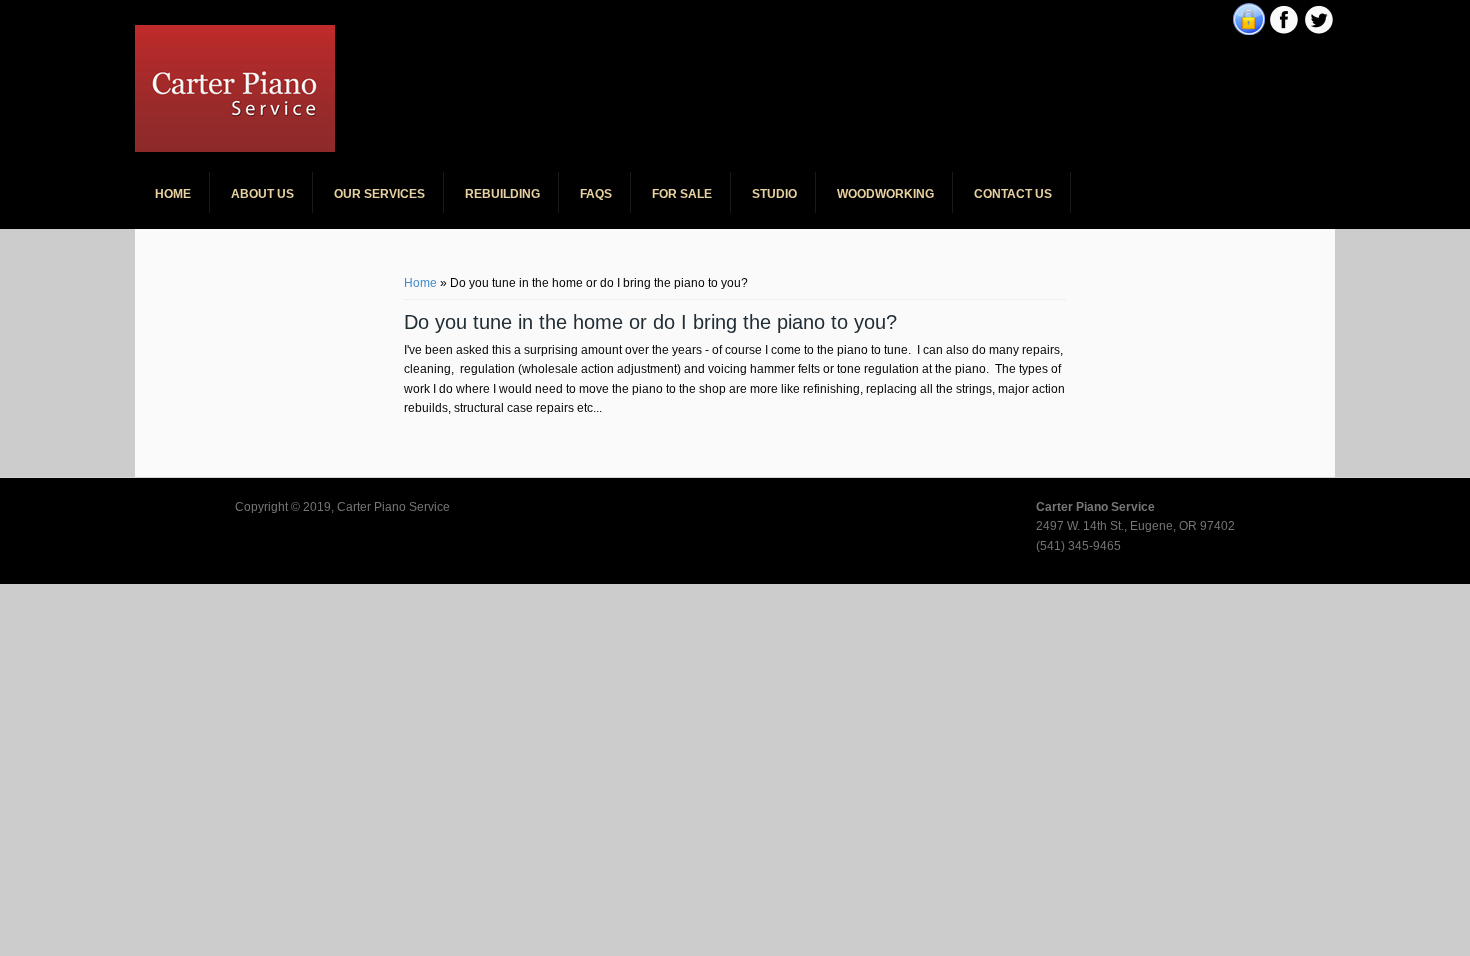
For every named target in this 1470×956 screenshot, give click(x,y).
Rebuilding (502, 194)
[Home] (235, 148)
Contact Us (1013, 194)
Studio (774, 194)
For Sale (682, 194)
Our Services (379, 194)
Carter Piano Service (484, 40)
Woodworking (885, 194)
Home (173, 194)
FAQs (596, 194)
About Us (262, 194)
